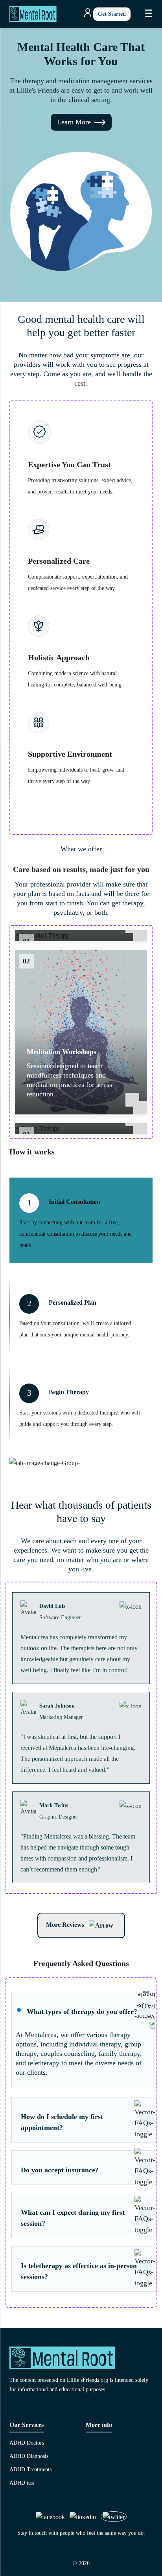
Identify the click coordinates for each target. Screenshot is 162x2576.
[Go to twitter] (114, 2517)
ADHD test (22, 2483)
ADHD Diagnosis (29, 2456)
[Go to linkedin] (83, 2517)
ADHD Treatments (30, 2470)
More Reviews (66, 1925)
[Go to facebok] (50, 2517)
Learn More (74, 122)
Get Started (112, 14)
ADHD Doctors (27, 2443)
